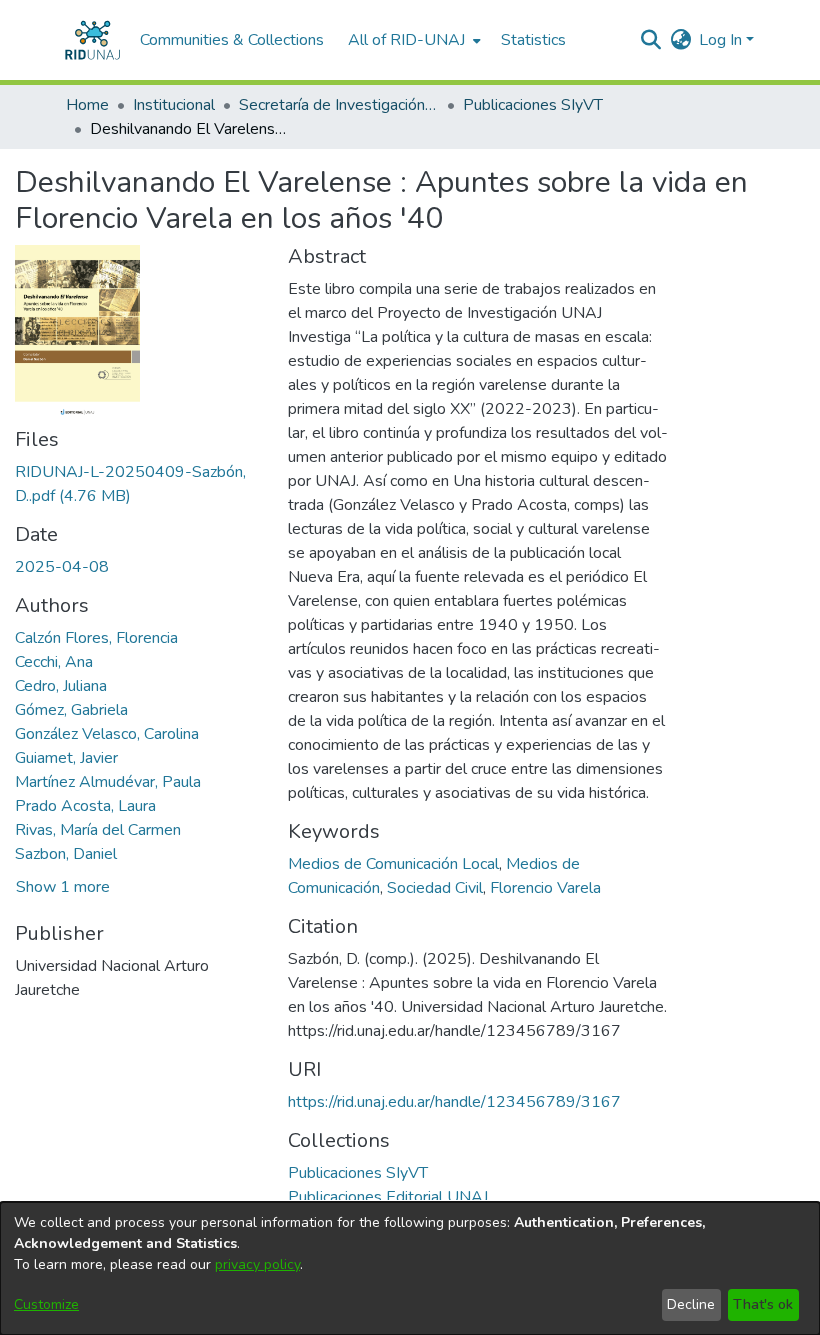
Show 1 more (63, 887)
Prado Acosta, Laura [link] (85, 806)
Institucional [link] (174, 105)
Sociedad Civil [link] (435, 888)
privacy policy (257, 1264)
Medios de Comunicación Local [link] (393, 864)
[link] (358, 1173)
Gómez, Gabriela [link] (71, 710)
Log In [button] (722, 40)
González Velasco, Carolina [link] (107, 734)
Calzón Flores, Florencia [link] (96, 638)
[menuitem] (412, 40)
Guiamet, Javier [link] (66, 758)
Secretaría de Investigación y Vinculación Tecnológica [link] (339, 105)
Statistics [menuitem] (533, 40)
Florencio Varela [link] (545, 888)
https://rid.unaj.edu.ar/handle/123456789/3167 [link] (454, 1102)
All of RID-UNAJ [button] (406, 40)
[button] (92, 40)
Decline (691, 1304)
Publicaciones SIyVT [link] (533, 105)
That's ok (763, 1304)
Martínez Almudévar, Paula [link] (108, 782)
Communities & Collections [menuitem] (232, 40)
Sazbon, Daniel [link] (66, 854)
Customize (46, 1304)
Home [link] (87, 105)
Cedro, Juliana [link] (61, 686)
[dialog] (410, 1268)
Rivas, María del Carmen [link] (98, 830)
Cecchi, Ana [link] (54, 662)
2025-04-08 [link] (62, 567)
